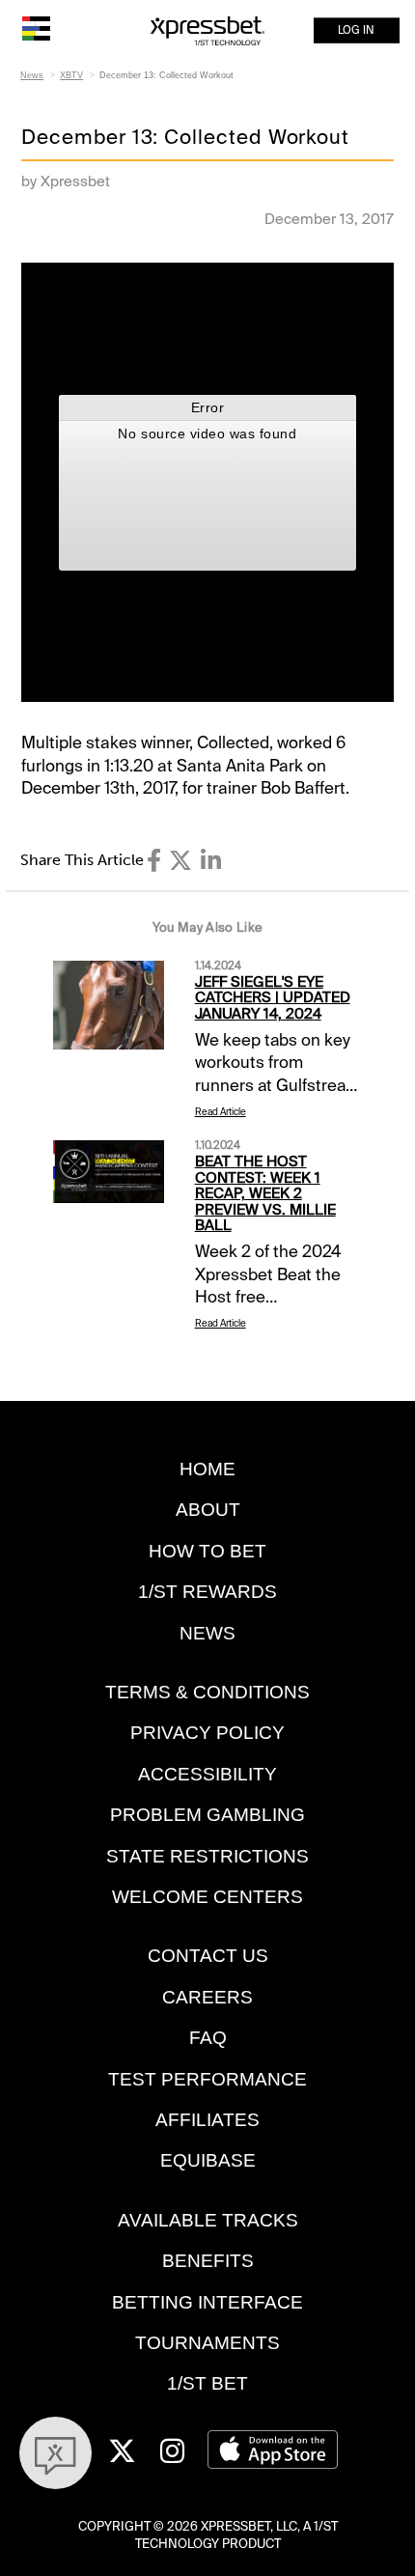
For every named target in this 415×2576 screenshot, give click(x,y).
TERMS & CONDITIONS (207, 1692)
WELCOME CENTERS (207, 1897)
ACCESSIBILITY (207, 1774)
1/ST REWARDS (207, 1592)
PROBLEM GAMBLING (207, 1815)
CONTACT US (208, 1956)
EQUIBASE (208, 2160)
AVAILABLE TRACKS (208, 2220)
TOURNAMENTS (207, 2343)
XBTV (71, 75)
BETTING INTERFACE (207, 2302)
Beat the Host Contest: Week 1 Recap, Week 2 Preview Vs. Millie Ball (265, 1193)
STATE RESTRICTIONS (207, 1856)
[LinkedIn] (211, 861)
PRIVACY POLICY (207, 1733)
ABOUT (208, 1510)
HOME (207, 1469)
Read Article (221, 1112)
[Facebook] (154, 861)
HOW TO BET (207, 1551)
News (32, 75)
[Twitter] (180, 861)
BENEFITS (208, 2261)
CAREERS (207, 1997)
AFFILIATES (207, 2120)
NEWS (207, 1633)
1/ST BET (207, 2383)
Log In (356, 30)
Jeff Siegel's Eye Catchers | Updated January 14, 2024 (273, 998)
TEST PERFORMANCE (207, 2079)
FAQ (208, 2038)
